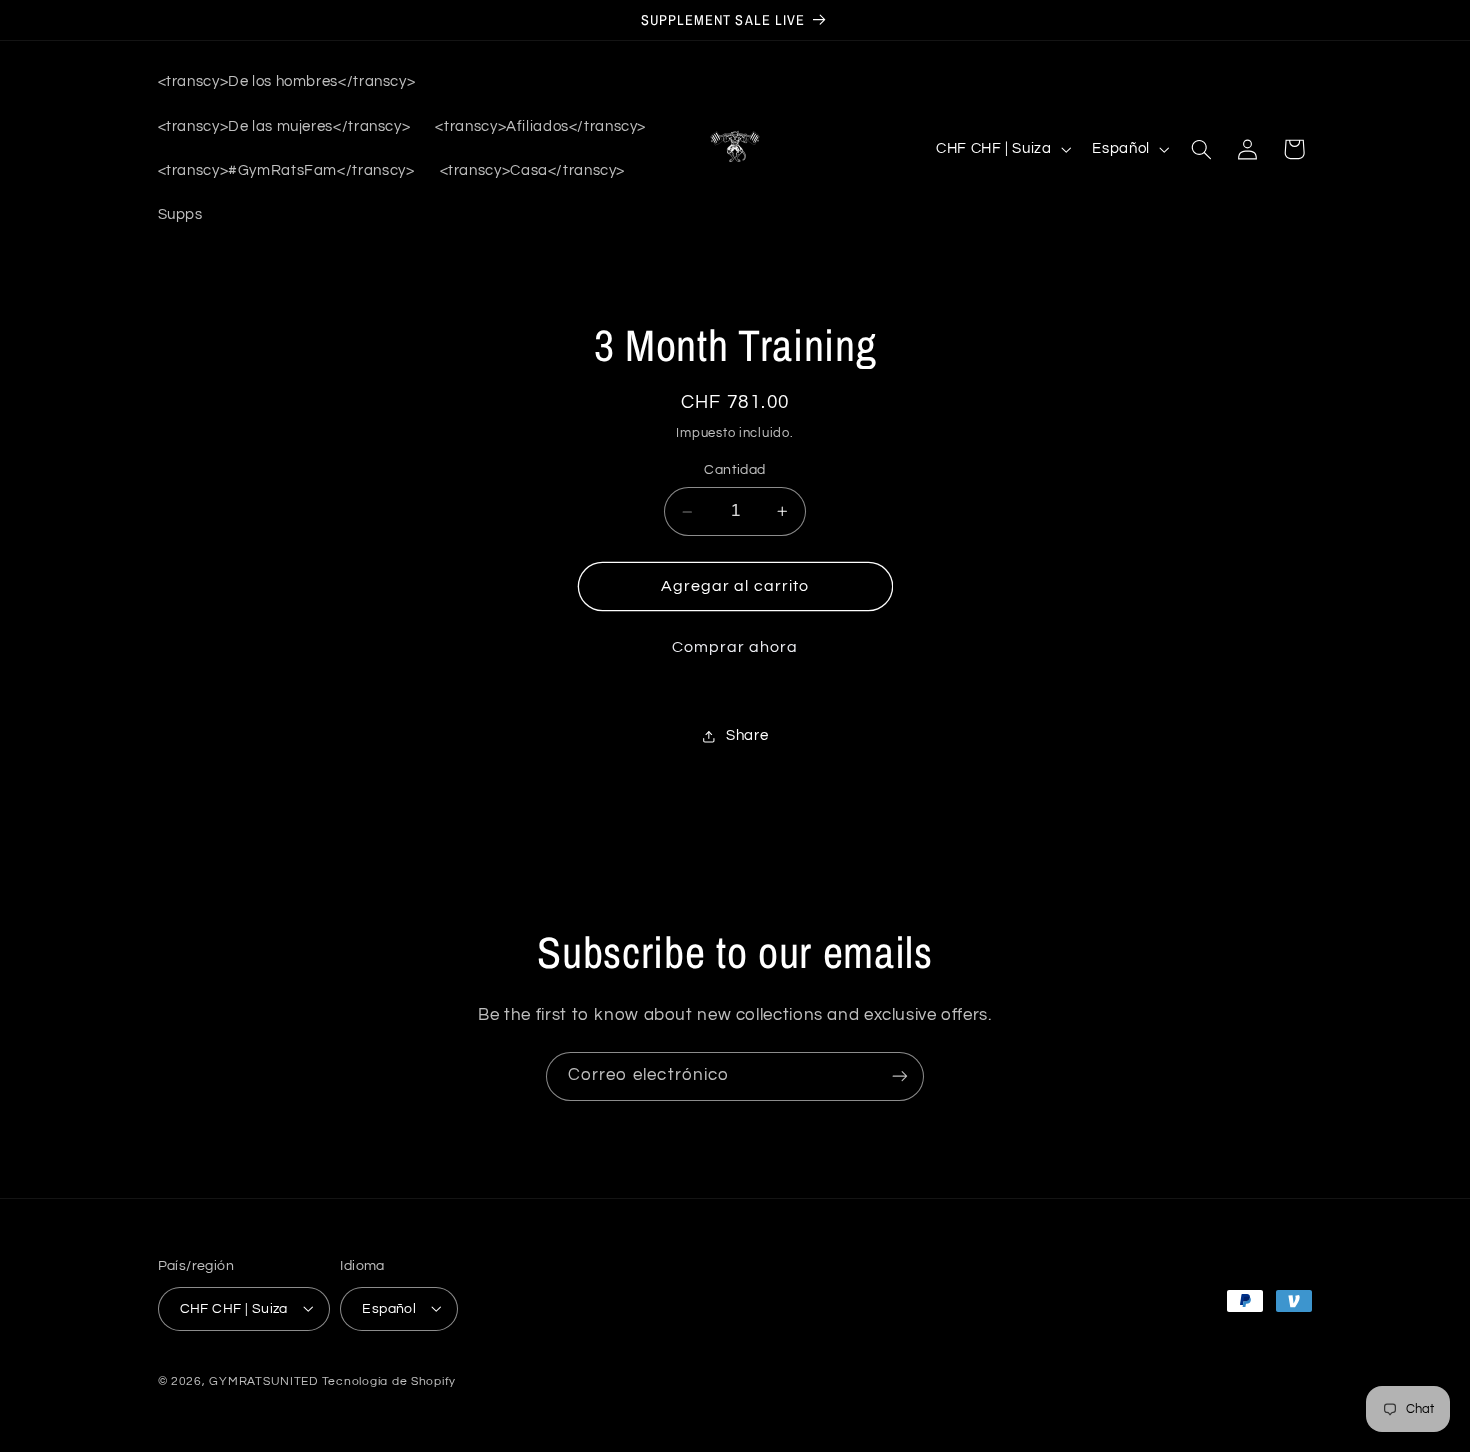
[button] (1201, 149)
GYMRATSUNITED (263, 1380)
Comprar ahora (735, 647)
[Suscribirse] (900, 1076)
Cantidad (734, 471)
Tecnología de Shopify (389, 1380)
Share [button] (747, 736)
